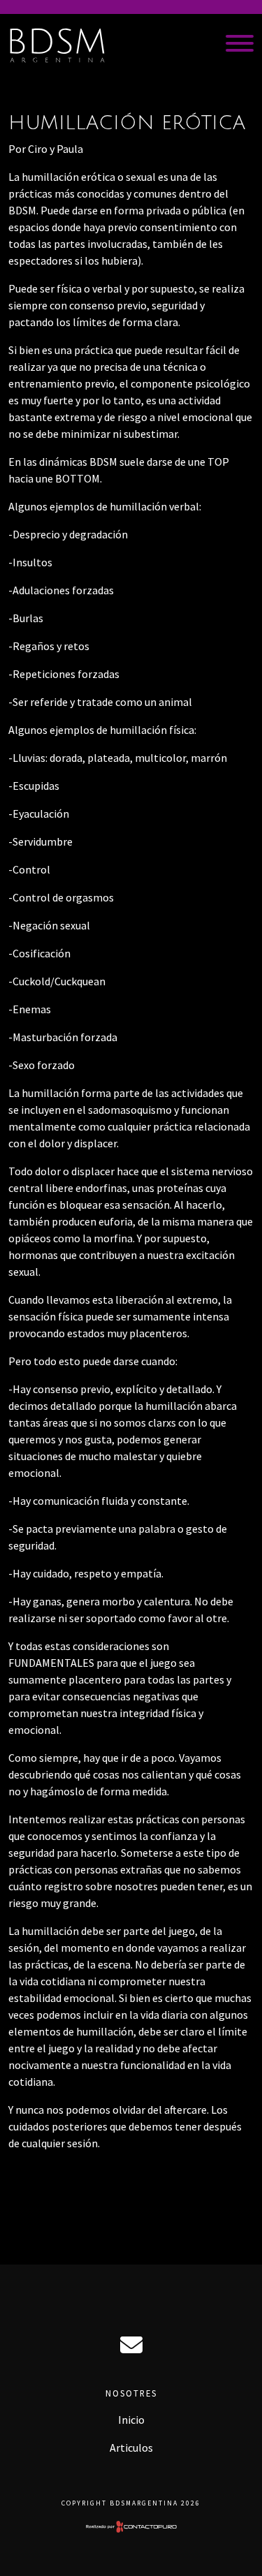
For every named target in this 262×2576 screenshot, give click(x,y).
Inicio (131, 2420)
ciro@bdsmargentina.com (131, 2345)
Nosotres (131, 2393)
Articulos (131, 2448)
